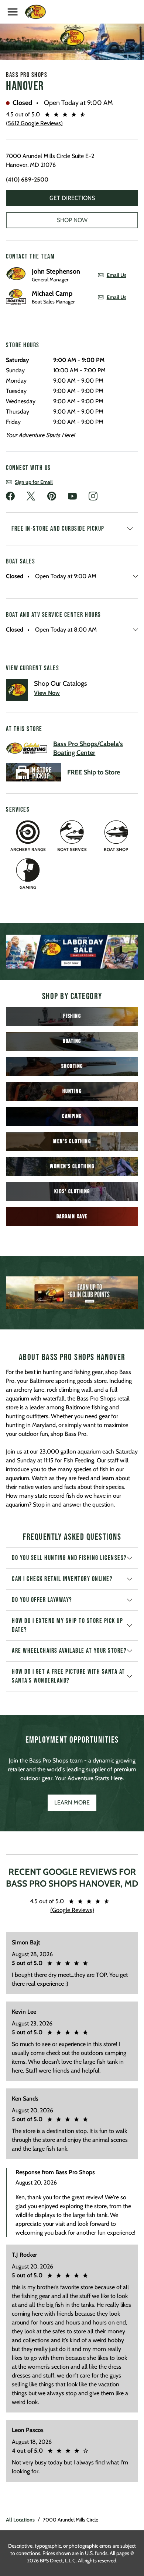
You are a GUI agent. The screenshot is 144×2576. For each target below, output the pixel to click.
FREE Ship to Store (94, 772)
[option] (72, 952)
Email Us (116, 275)
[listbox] (72, 952)
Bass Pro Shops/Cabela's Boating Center (88, 748)
